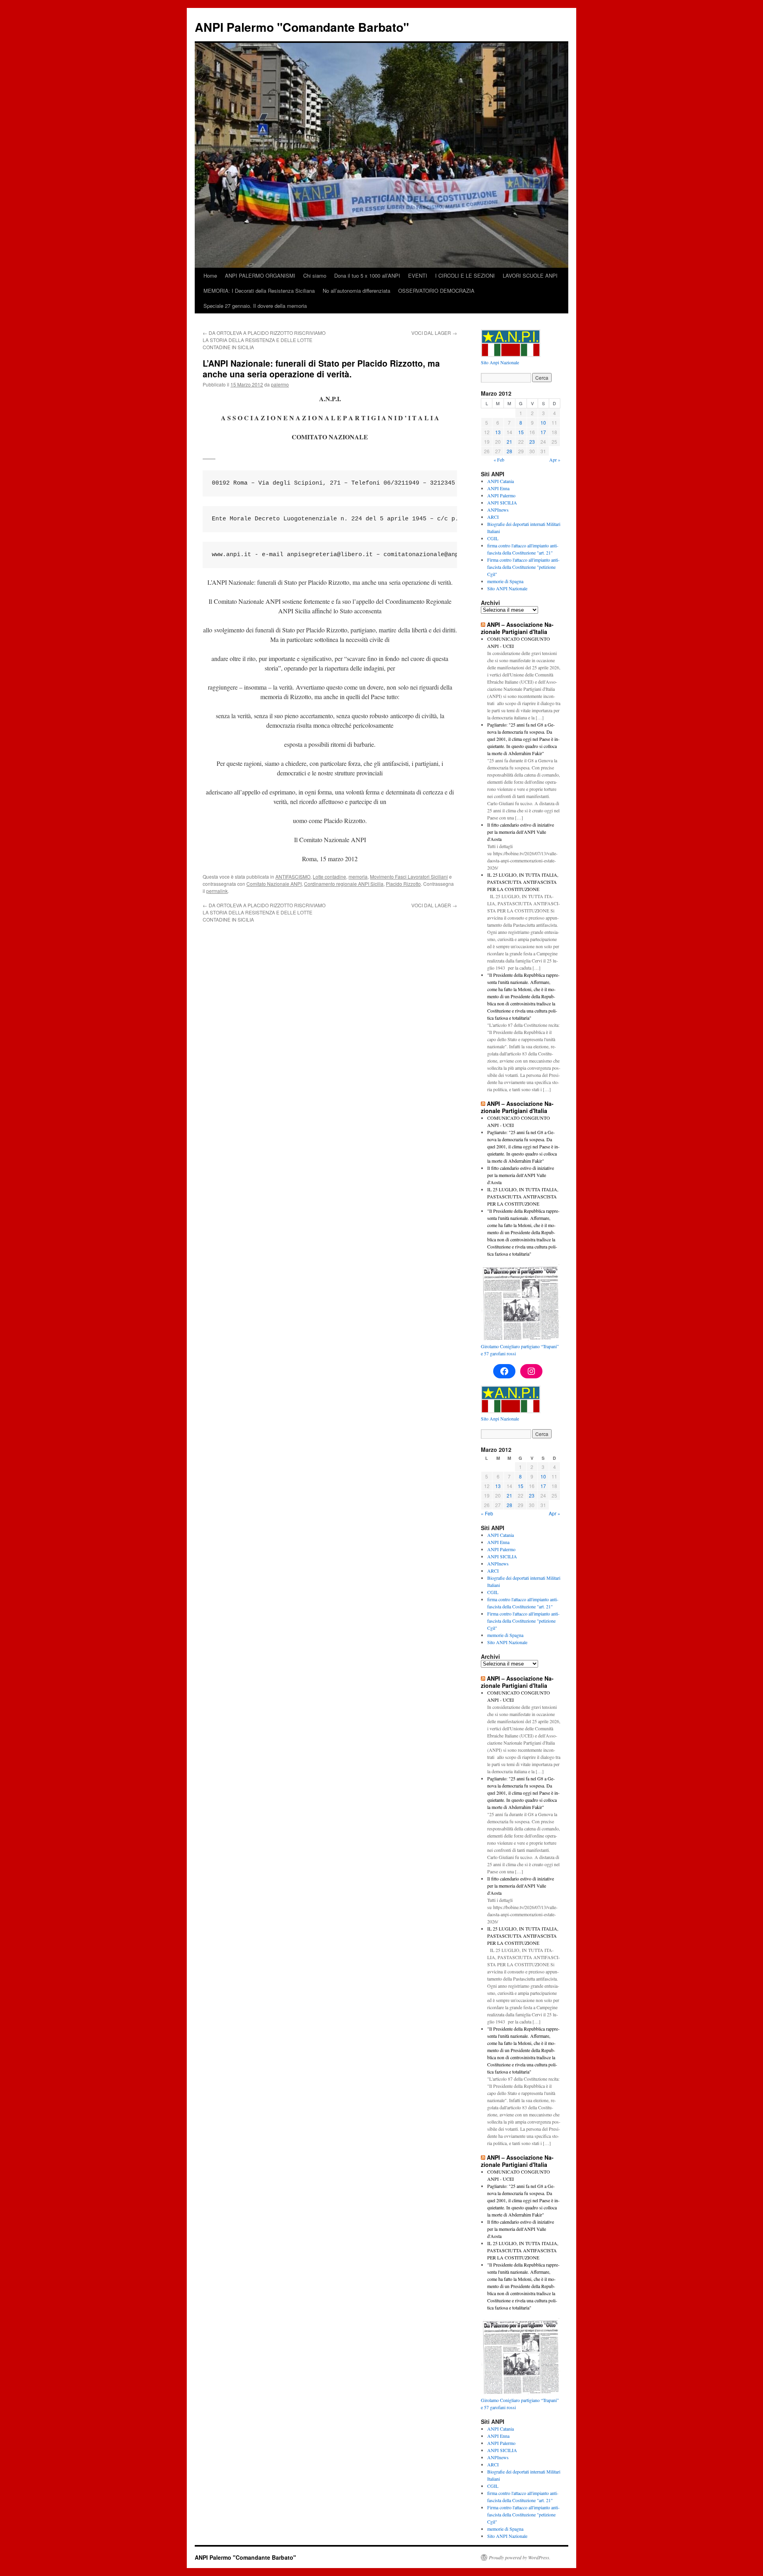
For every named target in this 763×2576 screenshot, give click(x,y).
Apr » (555, 460)
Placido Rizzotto (403, 884)
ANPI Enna (498, 488)
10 (543, 422)
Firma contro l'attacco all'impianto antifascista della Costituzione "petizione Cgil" (523, 567)
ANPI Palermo (501, 495)
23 (532, 442)
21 (509, 442)
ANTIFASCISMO (293, 876)
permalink (217, 891)
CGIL (493, 538)
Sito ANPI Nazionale (507, 588)
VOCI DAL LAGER (434, 333)
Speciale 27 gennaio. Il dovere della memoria (255, 306)
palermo (280, 384)
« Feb (499, 460)
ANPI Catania (501, 481)
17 (543, 432)
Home (210, 275)
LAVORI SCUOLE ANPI (530, 275)
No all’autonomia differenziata (356, 291)
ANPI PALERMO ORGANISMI (260, 275)
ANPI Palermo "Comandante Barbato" (302, 27)
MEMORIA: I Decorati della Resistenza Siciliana (259, 291)
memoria (358, 876)
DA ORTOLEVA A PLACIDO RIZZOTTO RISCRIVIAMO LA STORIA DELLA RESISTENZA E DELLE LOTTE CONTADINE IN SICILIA (264, 340)
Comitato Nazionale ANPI (274, 884)
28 (509, 451)
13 (498, 432)
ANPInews (498, 510)
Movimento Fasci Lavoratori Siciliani (409, 876)
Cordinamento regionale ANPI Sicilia (344, 884)
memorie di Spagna (505, 581)
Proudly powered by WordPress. (520, 2557)
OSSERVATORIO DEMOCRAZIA (436, 291)
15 (521, 432)
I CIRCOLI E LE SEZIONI (465, 275)
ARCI (493, 517)
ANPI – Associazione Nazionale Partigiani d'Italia (517, 628)
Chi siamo (315, 275)
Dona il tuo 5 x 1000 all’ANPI (367, 275)
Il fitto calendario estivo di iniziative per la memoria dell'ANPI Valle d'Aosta (521, 832)
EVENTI (418, 275)
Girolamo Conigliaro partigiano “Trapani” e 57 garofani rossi (520, 1350)
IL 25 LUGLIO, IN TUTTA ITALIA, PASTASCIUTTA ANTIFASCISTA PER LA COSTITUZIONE (523, 882)
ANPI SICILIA (502, 502)
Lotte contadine (329, 876)
